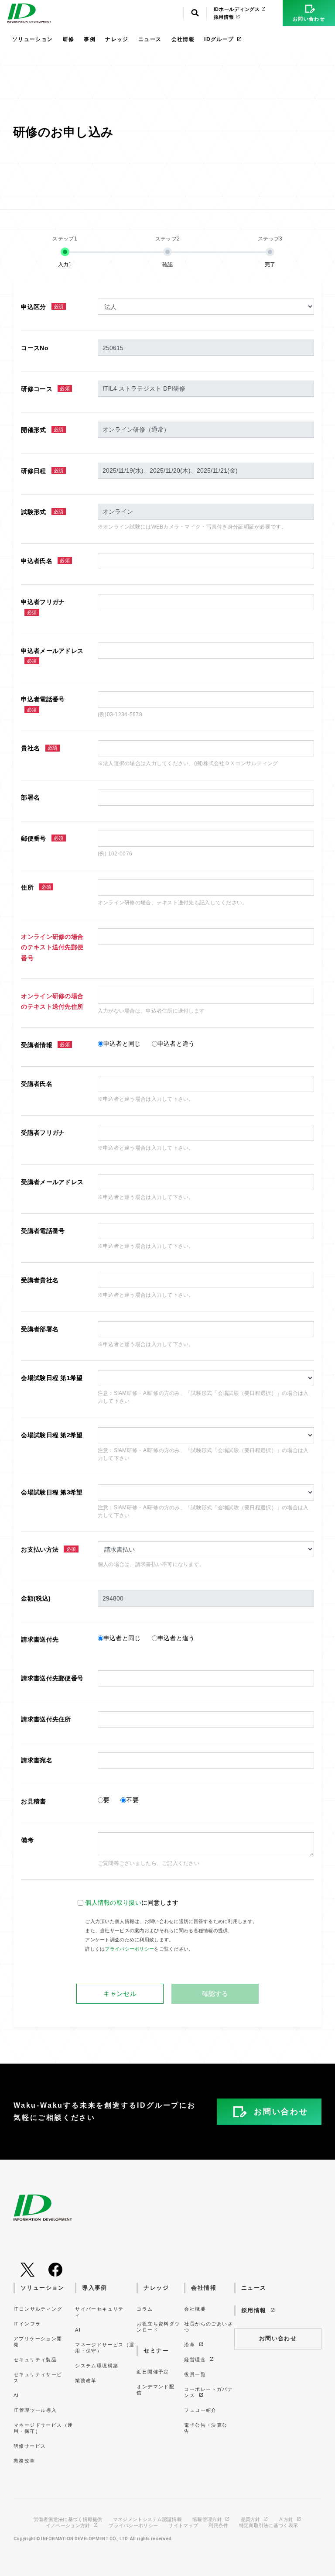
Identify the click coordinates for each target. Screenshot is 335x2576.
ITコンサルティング (38, 2309)
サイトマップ (183, 2526)
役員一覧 (195, 2374)
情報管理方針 (208, 2519)
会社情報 (183, 39)
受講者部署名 (40, 1329)
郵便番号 (42, 838)
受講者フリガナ (43, 1133)
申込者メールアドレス (52, 656)
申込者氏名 (45, 561)
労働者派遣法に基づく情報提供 (68, 2519)
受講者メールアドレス (52, 1182)
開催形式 (42, 430)
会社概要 (195, 2309)
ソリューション (33, 39)
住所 (36, 887)
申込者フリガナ (43, 607)
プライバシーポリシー (129, 1949)
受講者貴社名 (40, 1280)
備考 (27, 1840)
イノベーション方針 (69, 2526)
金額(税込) (36, 1598)
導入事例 (95, 2288)
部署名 (30, 797)
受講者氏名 (36, 1084)
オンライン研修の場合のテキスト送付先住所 (52, 1001)
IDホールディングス (238, 9)
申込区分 (42, 307)
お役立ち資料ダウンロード (158, 2327)
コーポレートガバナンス (209, 2392)
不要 (132, 1800)
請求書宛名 (36, 1760)
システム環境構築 (97, 2366)
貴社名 (39, 748)
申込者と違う (176, 1044)
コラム (145, 2309)
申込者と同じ (122, 1044)
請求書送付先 (40, 1639)
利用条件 (218, 2526)
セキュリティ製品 (35, 2360)
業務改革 (24, 2461)
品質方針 (251, 2519)
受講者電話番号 (43, 1231)
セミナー (156, 2351)
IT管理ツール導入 (35, 2410)
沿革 (190, 2345)
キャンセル (120, 1994)
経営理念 (196, 2360)
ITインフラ (27, 2324)
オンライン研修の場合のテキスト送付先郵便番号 (52, 947)
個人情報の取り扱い (113, 1903)
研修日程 (42, 471)
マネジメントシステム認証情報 (147, 2519)
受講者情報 (45, 1045)
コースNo (34, 348)
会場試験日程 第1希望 (52, 1378)
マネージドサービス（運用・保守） (43, 2428)
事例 (90, 39)
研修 (69, 39)
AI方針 (287, 2519)
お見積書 (33, 1801)
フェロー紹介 (200, 2410)
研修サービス (30, 2446)
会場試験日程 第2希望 (52, 1435)
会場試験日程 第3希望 (52, 1492)
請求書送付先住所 (46, 1719)
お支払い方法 (48, 1549)
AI (16, 2395)
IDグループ (219, 39)
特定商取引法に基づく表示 (268, 2526)
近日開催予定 (153, 2372)
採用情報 (225, 17)
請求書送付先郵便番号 (52, 1678)
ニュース (150, 39)
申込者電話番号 (43, 704)
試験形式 (42, 512)
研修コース (45, 389)
